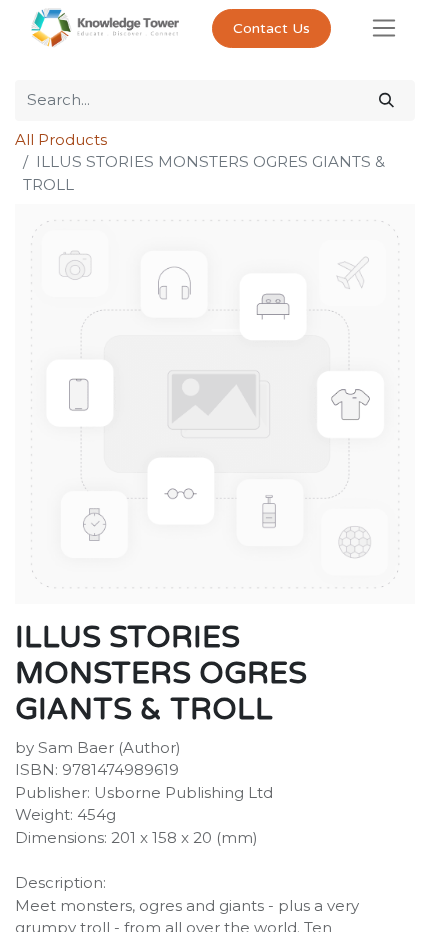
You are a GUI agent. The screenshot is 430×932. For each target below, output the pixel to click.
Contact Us (271, 28)
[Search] (386, 100)
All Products (61, 139)
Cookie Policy (271, 843)
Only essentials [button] (288, 901)
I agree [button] (380, 901)
